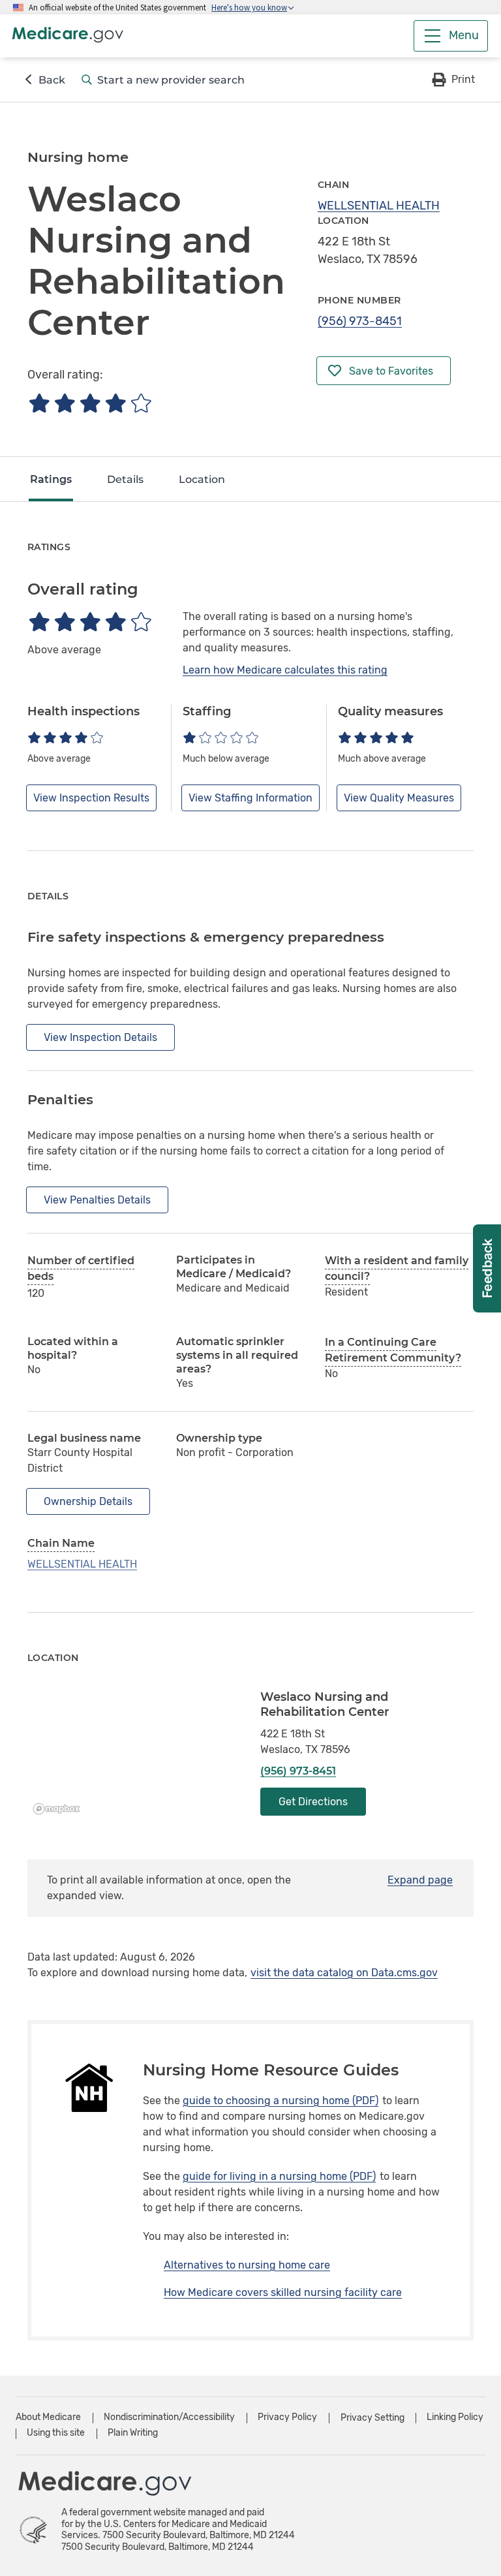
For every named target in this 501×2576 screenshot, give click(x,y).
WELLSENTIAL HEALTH (379, 206)
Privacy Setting (372, 2418)
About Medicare (48, 2417)
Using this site (56, 2433)
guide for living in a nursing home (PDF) (279, 2176)
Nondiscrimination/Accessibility (169, 2417)
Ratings (51, 479)
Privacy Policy (287, 2417)
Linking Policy (455, 2417)
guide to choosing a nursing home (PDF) (281, 2101)
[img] (90, 403)
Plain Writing (133, 2433)
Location (202, 479)
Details (125, 479)
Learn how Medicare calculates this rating (285, 670)
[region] (134, 1755)
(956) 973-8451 (360, 321)
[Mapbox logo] (60, 1809)
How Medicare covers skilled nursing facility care (283, 2292)
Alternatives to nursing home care (247, 2265)
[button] (452, 80)
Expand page (420, 1880)
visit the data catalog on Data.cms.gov (344, 1973)
